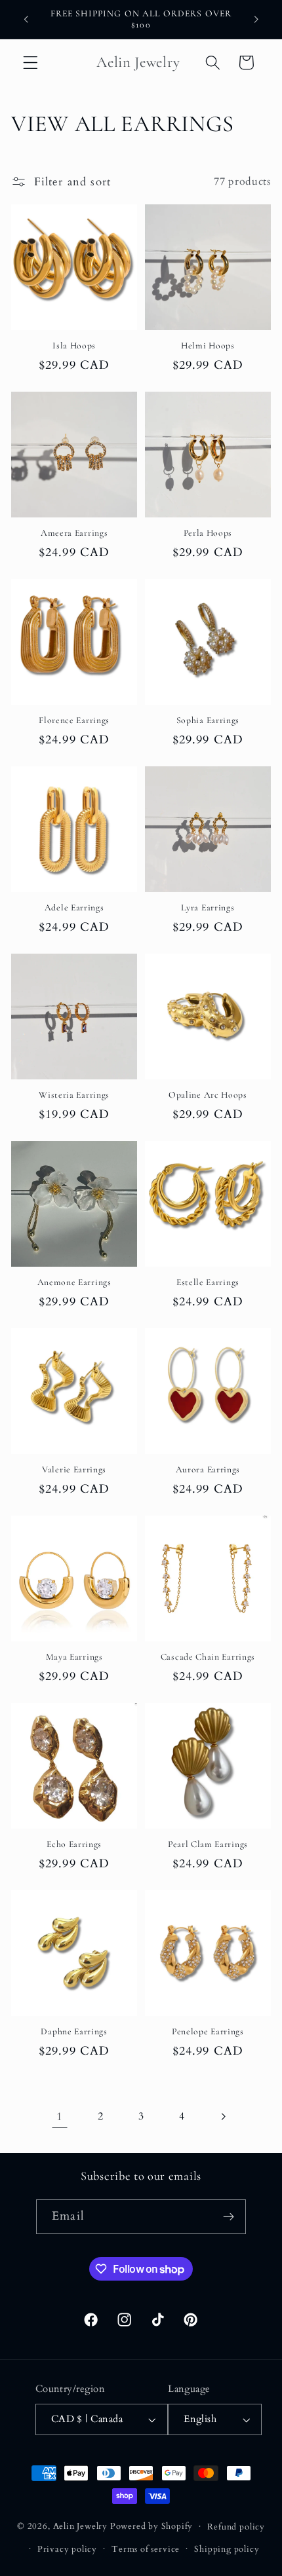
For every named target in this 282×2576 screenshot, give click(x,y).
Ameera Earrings (74, 533)
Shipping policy (227, 2549)
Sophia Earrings (208, 720)
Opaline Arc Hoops (208, 1095)
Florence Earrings (74, 720)
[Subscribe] (229, 2217)
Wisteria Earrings (74, 1095)
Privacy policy (67, 2549)
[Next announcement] (256, 19)
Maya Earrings (74, 1657)
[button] (30, 63)
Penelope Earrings (208, 2031)
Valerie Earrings (74, 1469)
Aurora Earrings (208, 1469)
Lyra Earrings (208, 907)
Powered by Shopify (152, 2526)
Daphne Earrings (74, 2031)
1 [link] (60, 2117)
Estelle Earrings (208, 1282)
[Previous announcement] (26, 19)
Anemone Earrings (74, 1282)
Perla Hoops (208, 533)
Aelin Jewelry (80, 2526)
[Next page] (223, 2117)
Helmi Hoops (208, 345)
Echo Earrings (74, 1844)
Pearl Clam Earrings (208, 1844)
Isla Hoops (74, 345)
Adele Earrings (74, 907)
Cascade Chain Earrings (208, 1657)
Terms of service (146, 2549)
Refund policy (236, 2527)
